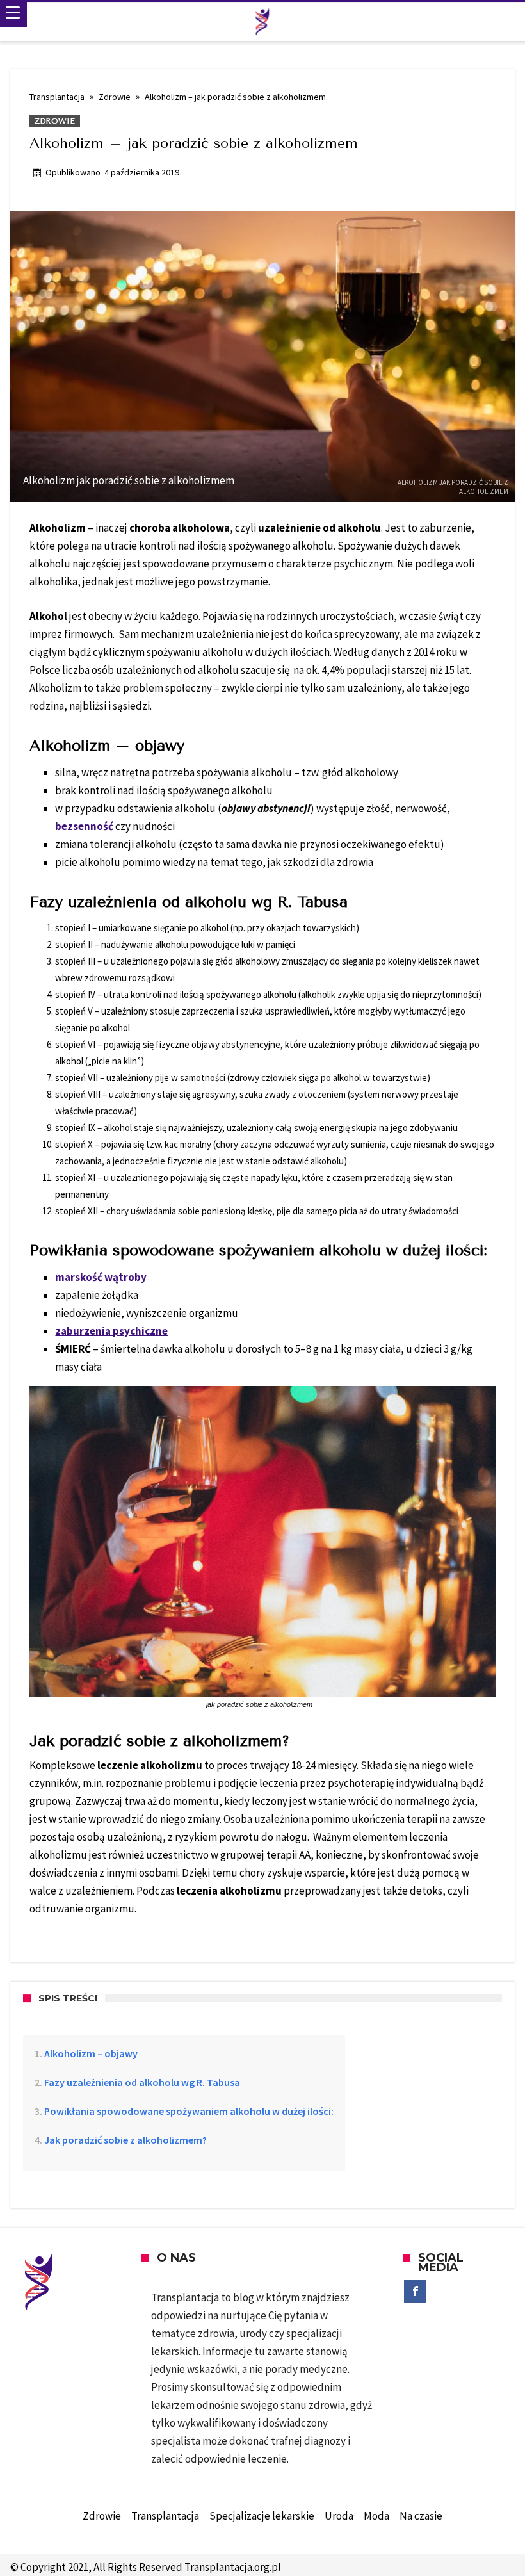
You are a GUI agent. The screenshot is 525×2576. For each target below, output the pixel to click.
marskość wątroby (101, 1277)
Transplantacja (57, 97)
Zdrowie (115, 97)
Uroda (339, 2516)
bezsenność (84, 826)
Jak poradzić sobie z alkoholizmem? (125, 2140)
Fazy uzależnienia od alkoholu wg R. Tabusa (142, 2082)
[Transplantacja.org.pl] (262, 22)
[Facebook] (415, 2292)
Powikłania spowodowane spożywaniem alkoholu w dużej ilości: (189, 2111)
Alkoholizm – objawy (91, 2053)
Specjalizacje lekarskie (262, 2516)
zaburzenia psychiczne (111, 1331)
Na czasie (421, 2516)
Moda (376, 2516)
